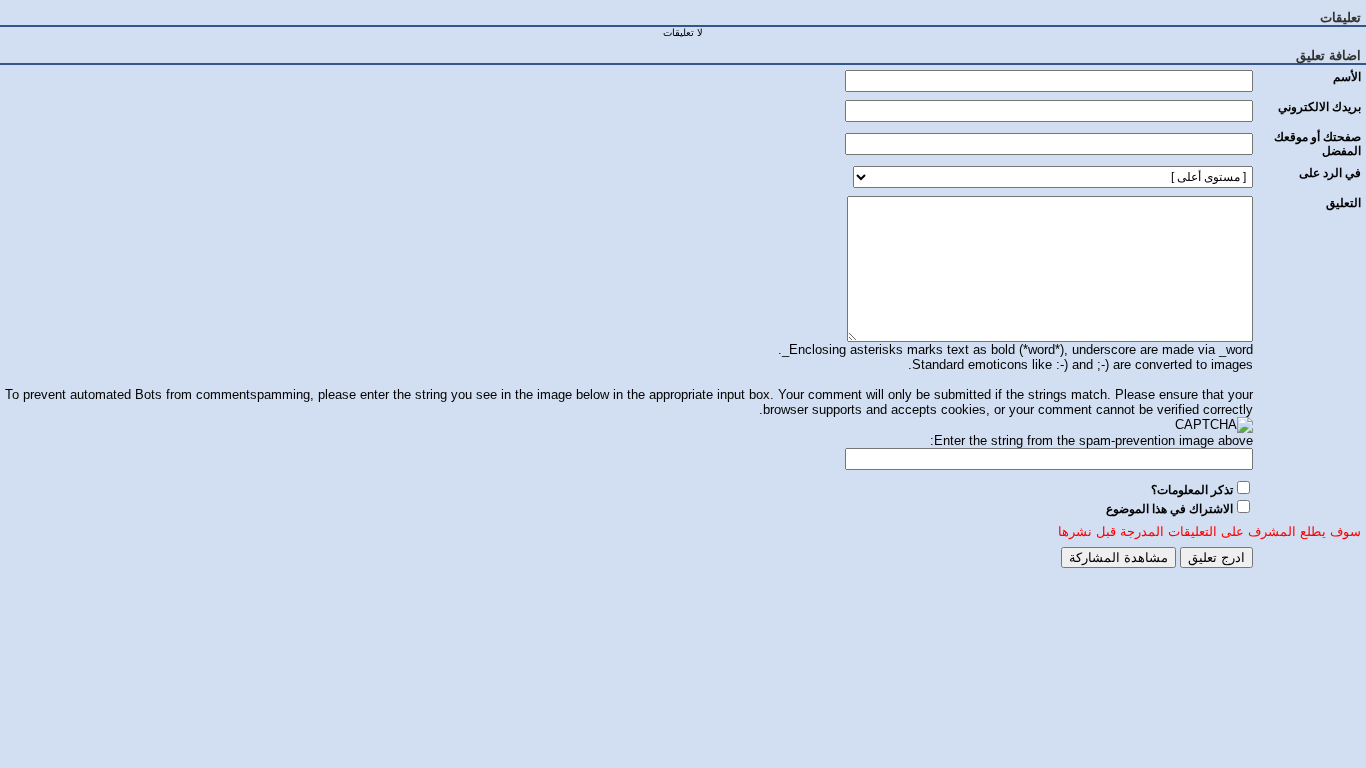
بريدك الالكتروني (1319, 107)
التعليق (1343, 203)
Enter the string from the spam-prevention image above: (1091, 440)
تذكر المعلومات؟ (1192, 490)
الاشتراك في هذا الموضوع (1169, 509)
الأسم (1347, 77)
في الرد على (1330, 173)
